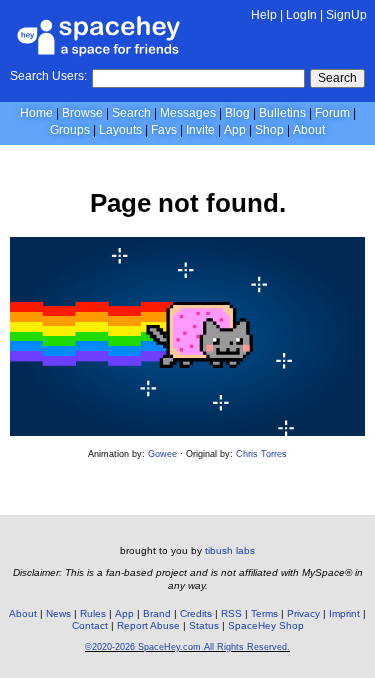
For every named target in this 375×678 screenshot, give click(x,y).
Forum (332, 113)
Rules (93, 613)
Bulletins (282, 113)
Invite (200, 130)
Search (337, 78)
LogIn (301, 15)
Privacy (303, 613)
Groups (70, 130)
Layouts (120, 130)
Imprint (344, 613)
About (309, 130)
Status (204, 625)
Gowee (162, 454)
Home (36, 113)
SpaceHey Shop (266, 625)
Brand (157, 613)
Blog (237, 113)
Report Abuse (148, 625)
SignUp (346, 15)
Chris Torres (261, 454)
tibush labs (230, 550)
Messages (188, 113)
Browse (82, 113)
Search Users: (48, 76)
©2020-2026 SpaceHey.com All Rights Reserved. (187, 647)
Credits (196, 613)
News (58, 613)
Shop (269, 130)
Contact (90, 625)
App (235, 130)
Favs (164, 130)
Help (264, 15)
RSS (231, 613)
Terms (264, 613)
